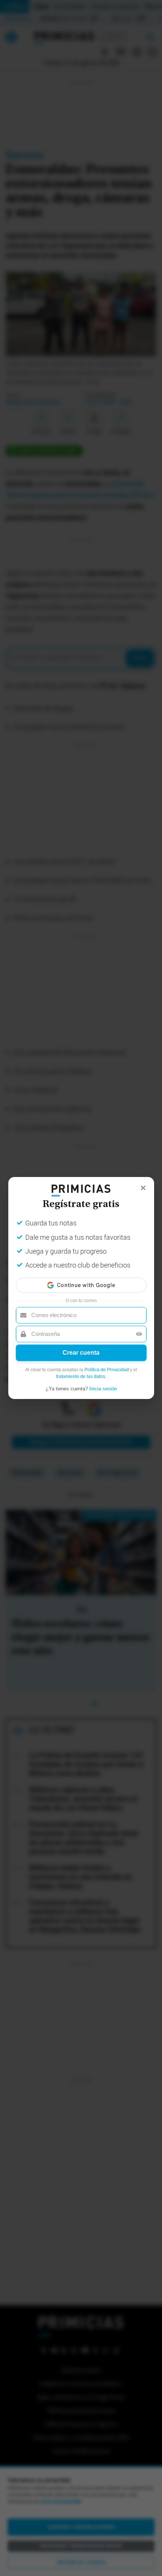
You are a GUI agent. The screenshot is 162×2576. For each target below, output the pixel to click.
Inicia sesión (103, 1389)
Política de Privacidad (107, 1370)
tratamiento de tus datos (81, 1376)
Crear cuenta (81, 1353)
